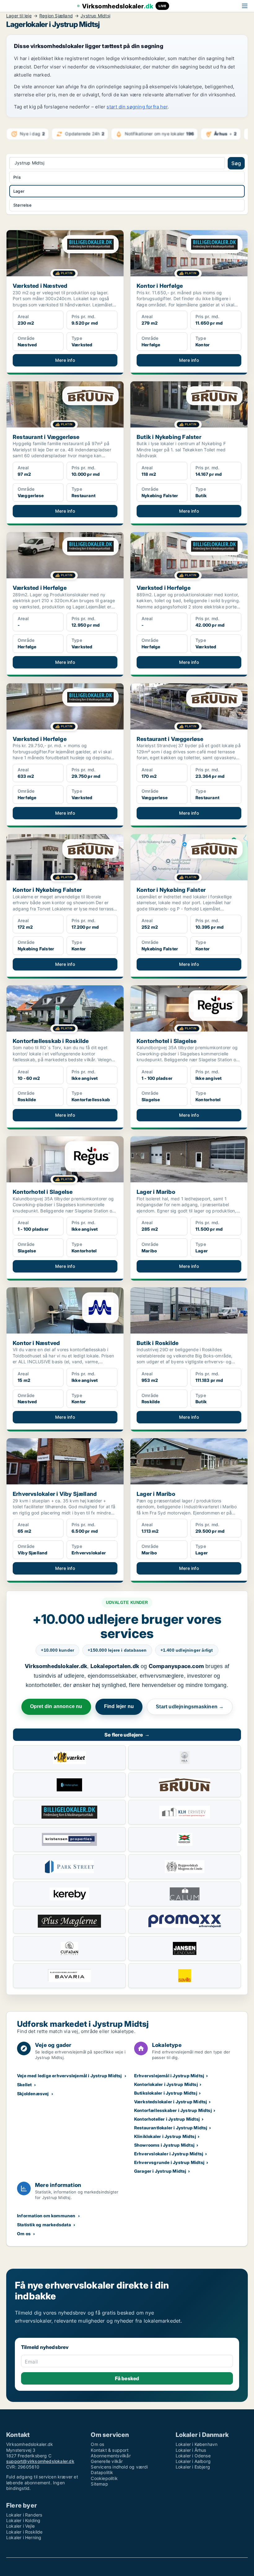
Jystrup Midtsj (95, 16)
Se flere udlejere (127, 1735)
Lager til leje (19, 16)
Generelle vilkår (107, 2461)
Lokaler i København (197, 2444)
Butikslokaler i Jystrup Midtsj (166, 2093)
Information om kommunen (46, 2216)
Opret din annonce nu (56, 1706)
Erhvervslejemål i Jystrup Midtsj (169, 2076)
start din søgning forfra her (137, 107)
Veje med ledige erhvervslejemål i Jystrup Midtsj (70, 2076)
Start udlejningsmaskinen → (190, 1707)
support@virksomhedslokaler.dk (40, 2461)
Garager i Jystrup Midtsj (160, 2171)
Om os (24, 2234)
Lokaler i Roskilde (24, 2532)
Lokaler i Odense (193, 2456)
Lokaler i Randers (24, 2515)
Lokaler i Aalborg (193, 2461)
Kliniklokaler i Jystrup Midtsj (165, 2136)
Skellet (24, 2085)
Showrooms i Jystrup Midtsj (164, 2145)
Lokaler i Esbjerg (193, 2467)
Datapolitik (102, 2472)
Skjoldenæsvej (33, 2094)
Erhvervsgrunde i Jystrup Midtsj (169, 2162)
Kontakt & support (109, 2450)
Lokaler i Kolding (23, 2520)
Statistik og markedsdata (44, 2225)
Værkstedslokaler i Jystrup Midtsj (171, 2102)
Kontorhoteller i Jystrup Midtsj (167, 2119)
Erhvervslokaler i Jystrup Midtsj (169, 2154)
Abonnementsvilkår (111, 2456)
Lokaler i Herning (24, 2537)
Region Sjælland (56, 16)
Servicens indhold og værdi (119, 2467)
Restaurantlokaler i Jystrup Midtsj (171, 2128)
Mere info (65, 360)
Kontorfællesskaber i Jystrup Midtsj (173, 2110)
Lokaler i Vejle (20, 2526)
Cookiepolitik (104, 2478)
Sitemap (99, 2484)
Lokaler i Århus (191, 2450)
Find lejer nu (119, 1706)
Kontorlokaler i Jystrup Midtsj (166, 2084)
